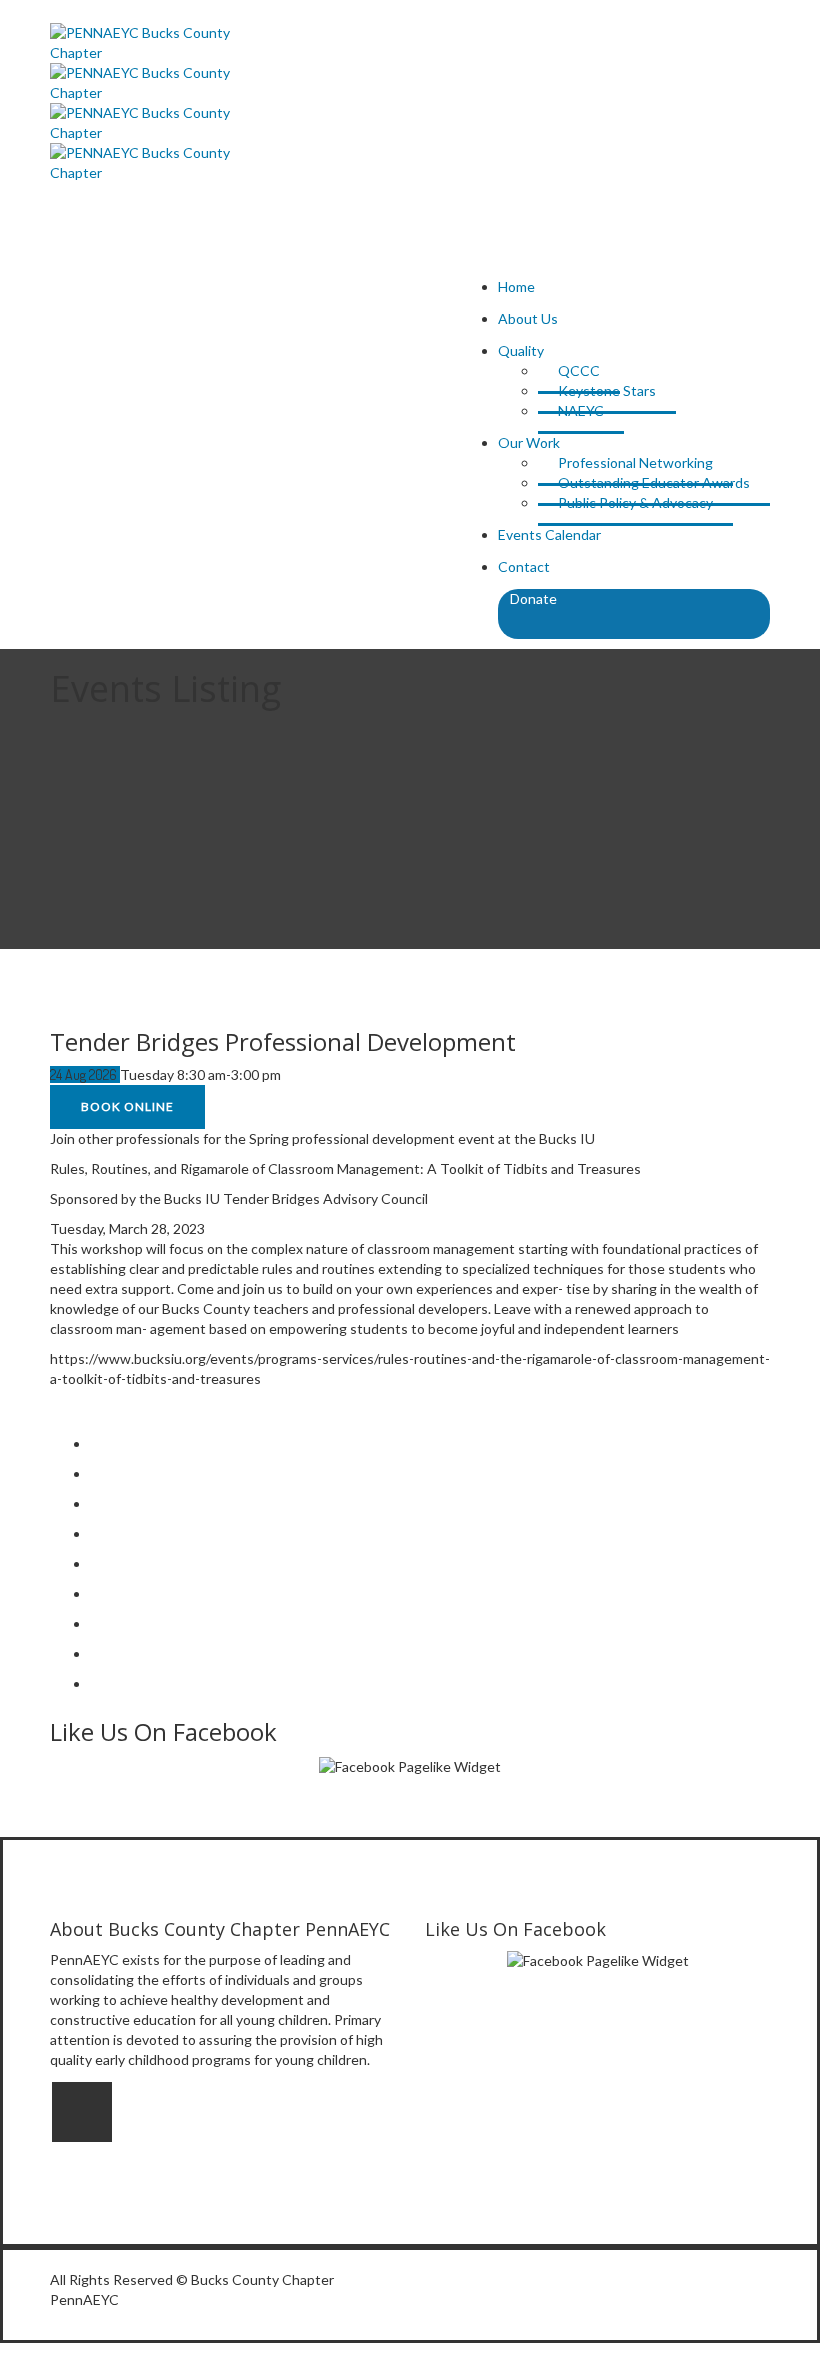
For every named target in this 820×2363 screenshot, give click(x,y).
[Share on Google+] (95, 1533)
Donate (533, 598)
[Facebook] (82, 2112)
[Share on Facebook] (95, 1473)
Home (516, 286)
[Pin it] (95, 1593)
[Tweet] (95, 1503)
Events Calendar (549, 534)
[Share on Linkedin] (95, 1623)
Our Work (529, 442)
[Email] (95, 1683)
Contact (524, 566)
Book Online (127, 1106)
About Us (528, 318)
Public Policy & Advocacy (635, 502)
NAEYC (581, 410)
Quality (521, 350)
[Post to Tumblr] (95, 1563)
